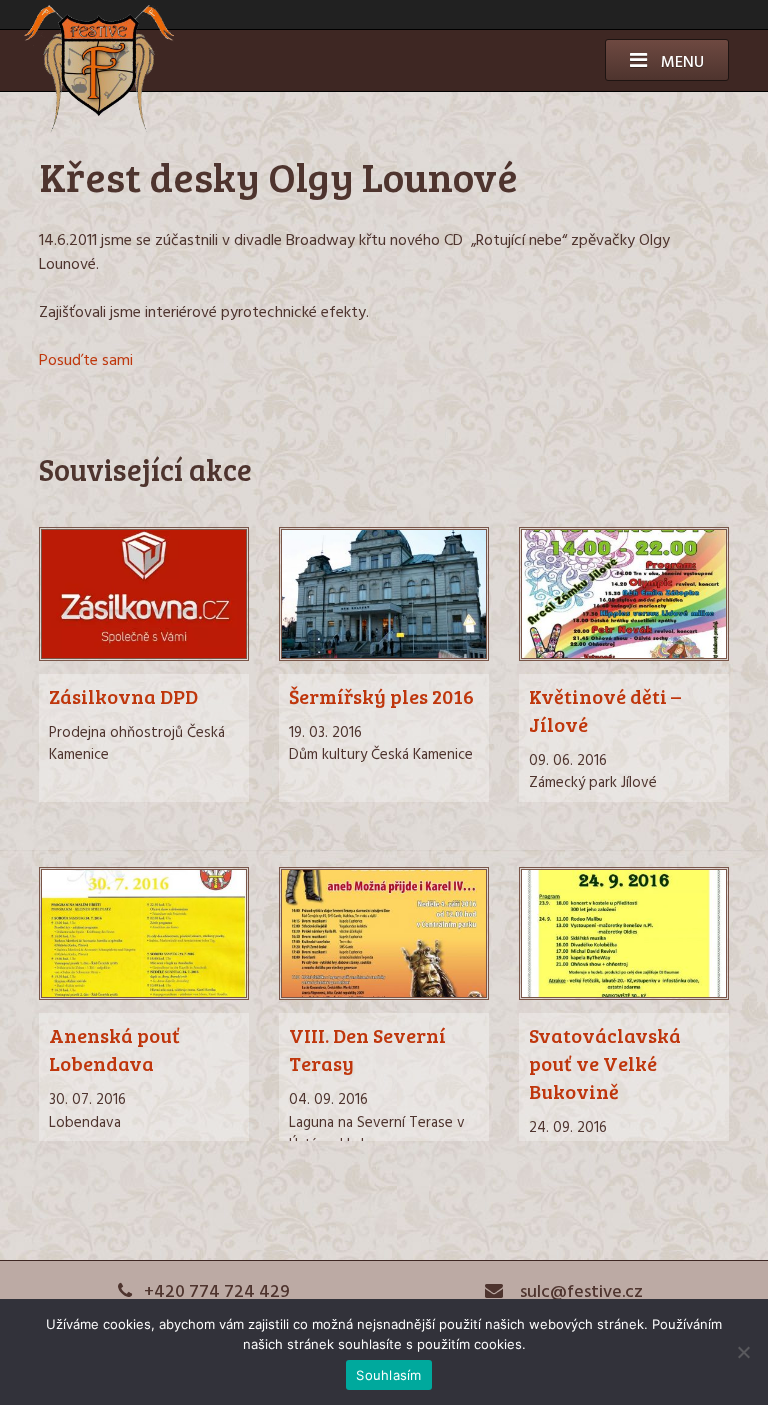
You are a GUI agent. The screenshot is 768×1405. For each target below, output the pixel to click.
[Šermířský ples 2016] (384, 657)
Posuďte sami (86, 361)
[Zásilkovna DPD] (144, 657)
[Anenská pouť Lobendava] (144, 996)
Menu (680, 63)
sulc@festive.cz (579, 1292)
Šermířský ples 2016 (381, 696)
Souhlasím (388, 1375)
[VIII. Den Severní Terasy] (384, 996)
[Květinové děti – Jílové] (624, 657)
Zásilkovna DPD (123, 696)
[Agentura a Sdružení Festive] (99, 129)
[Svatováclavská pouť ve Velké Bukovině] (624, 996)
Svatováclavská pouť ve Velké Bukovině (605, 1063)
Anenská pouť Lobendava (114, 1049)
